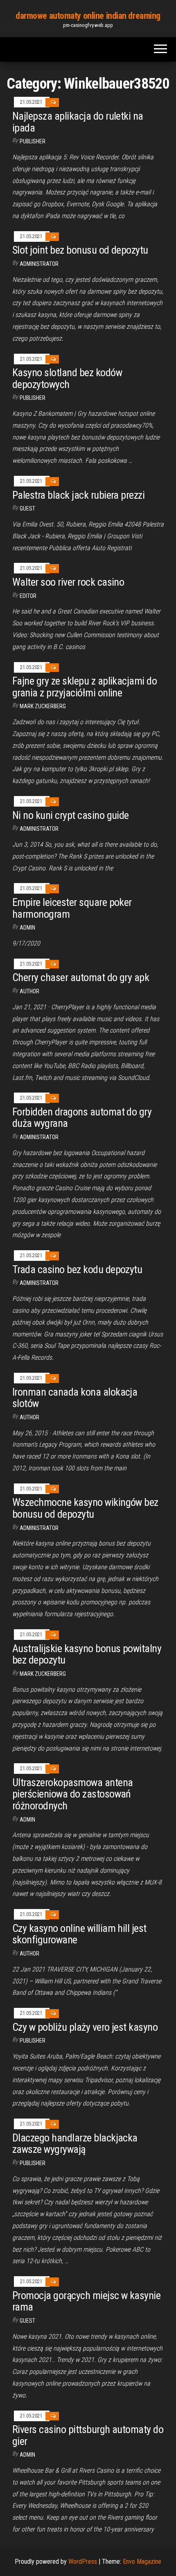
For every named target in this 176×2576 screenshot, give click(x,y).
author (29, 991)
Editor (28, 596)
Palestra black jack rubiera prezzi (78, 495)
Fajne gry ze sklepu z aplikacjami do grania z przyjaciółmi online (85, 687)
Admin (27, 928)
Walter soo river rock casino (68, 582)
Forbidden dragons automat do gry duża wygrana (82, 1118)
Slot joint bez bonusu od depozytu (80, 250)
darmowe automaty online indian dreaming (88, 16)
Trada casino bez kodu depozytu (77, 1269)
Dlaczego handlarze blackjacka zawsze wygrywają (75, 2144)
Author (29, 1417)
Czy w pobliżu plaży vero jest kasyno (85, 2027)
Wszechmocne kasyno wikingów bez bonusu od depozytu (85, 1508)
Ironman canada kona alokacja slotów (75, 1398)
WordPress (83, 2562)
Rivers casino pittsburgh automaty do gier (88, 2435)
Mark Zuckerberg (43, 706)
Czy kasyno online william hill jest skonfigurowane (79, 1934)
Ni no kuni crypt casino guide (71, 815)
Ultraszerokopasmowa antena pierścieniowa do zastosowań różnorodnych (72, 1794)
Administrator (39, 264)
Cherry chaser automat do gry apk (81, 977)
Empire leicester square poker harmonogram (72, 908)
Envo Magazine (142, 2562)
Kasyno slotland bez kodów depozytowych (67, 378)
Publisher (33, 141)
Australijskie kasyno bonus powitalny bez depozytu (87, 1654)
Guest (27, 509)
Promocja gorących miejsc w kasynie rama (86, 2301)
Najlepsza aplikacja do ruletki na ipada (78, 122)
